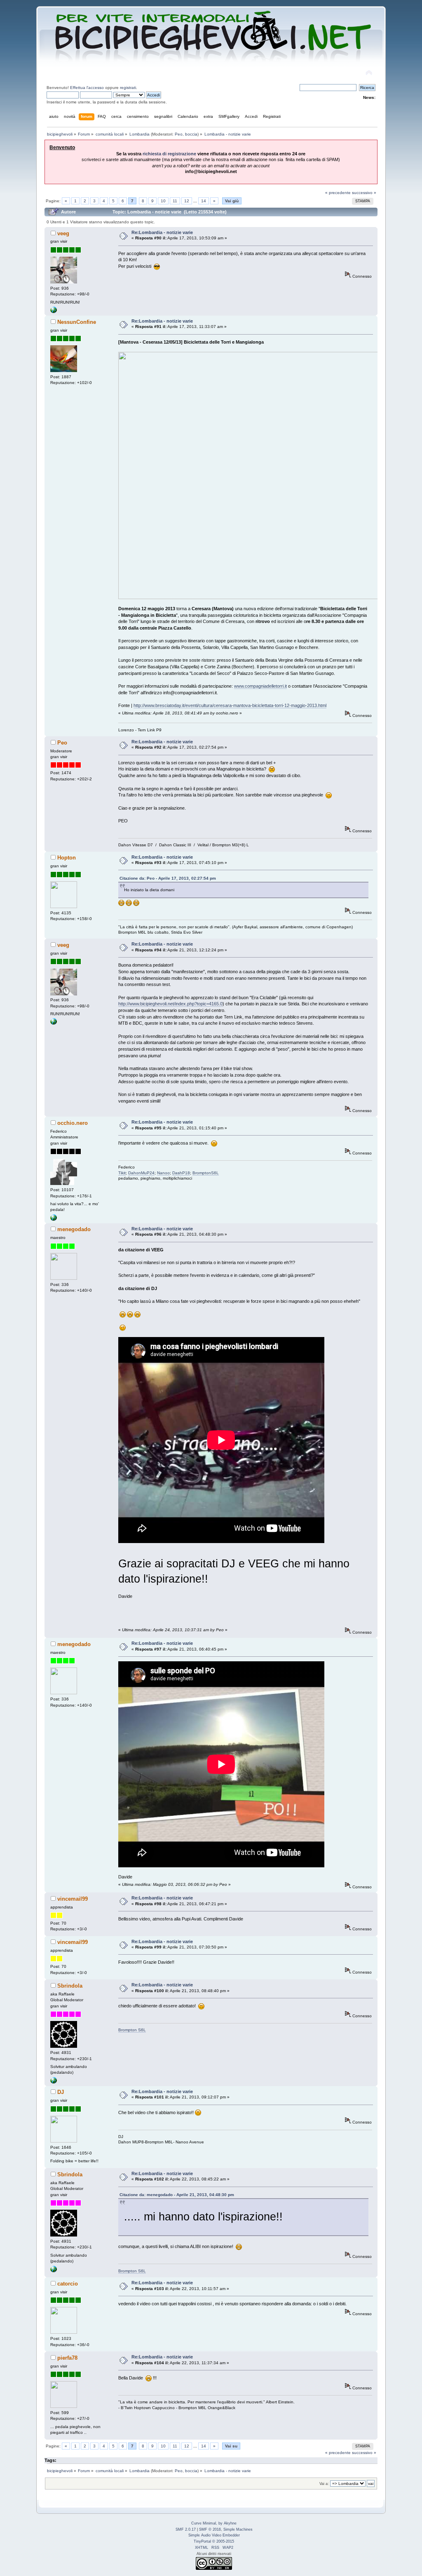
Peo (179, 134)
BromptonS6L (206, 1173)
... (196, 201)
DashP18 (181, 1173)
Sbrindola (70, 1986)
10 (163, 201)
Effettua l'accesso (87, 88)
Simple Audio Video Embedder (214, 2535)
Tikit (122, 1173)
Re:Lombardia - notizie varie (162, 232)
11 (175, 201)
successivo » (364, 193)
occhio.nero (73, 1123)
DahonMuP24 (141, 1173)
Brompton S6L (132, 2030)
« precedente (338, 193)
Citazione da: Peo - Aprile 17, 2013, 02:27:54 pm (168, 878)
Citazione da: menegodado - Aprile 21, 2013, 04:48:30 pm (177, 2195)
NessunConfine (77, 322)
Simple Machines (238, 2529)
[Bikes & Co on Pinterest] (54, 2082)
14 (204, 201)
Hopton (67, 858)
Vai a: (324, 2484)
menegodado (74, 1229)
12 (187, 201)
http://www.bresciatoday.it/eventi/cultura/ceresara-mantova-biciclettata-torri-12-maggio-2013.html (230, 705)
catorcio (68, 2284)
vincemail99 (73, 1899)
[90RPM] (54, 312)
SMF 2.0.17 (186, 2529)
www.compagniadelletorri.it (260, 686)
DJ (61, 2092)
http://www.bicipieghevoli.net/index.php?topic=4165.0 (170, 1004)
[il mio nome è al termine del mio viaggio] (54, 1219)
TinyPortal (202, 2541)
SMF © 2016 (210, 2529)
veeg (63, 233)
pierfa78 (67, 2358)
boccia (191, 134)
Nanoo (163, 1173)
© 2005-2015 (223, 2541)
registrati (128, 88)
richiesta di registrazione (169, 154)
